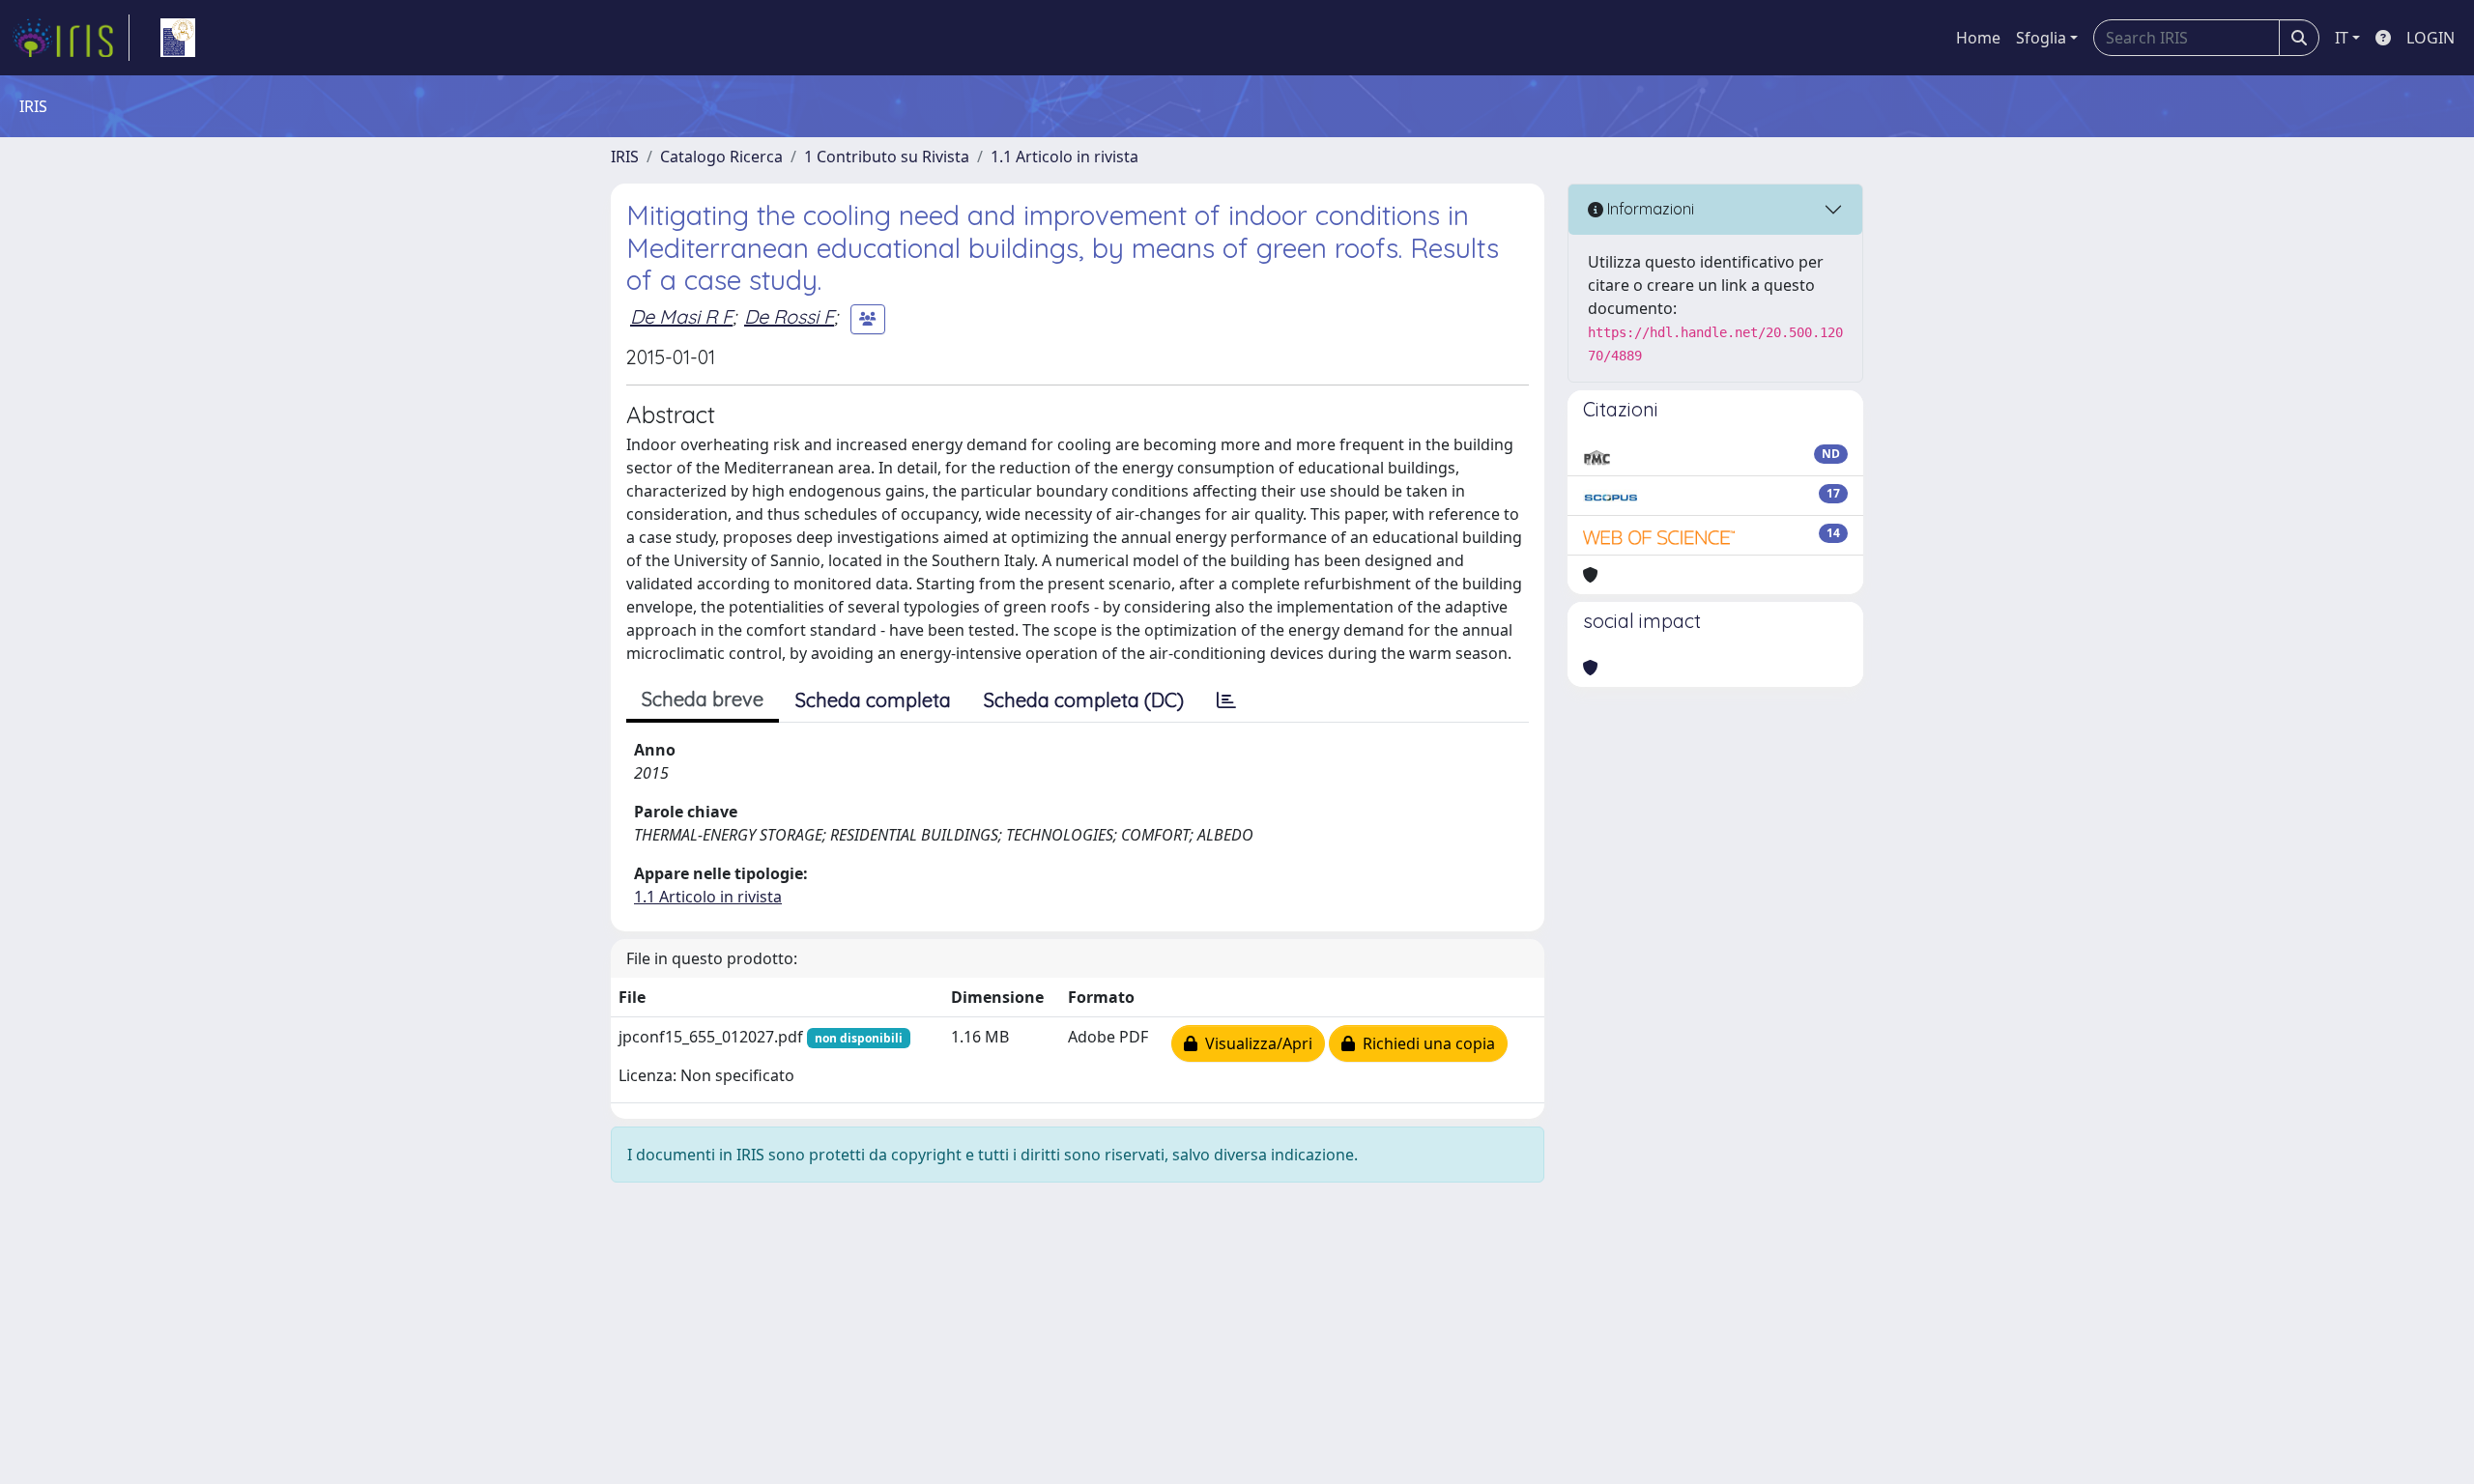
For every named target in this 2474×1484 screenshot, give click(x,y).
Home (1978, 38)
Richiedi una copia (1425, 1043)
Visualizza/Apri (1255, 1043)
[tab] (1226, 700)
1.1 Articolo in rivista (1064, 157)
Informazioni (1649, 209)
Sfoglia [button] (2041, 38)
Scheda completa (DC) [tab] (1084, 700)
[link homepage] (71, 38)
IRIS (625, 157)
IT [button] (2342, 38)
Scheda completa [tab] (873, 700)
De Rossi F (789, 316)
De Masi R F (681, 316)
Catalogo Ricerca (721, 157)
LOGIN (2431, 38)
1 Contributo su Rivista (887, 157)
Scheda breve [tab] (703, 699)
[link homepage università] (178, 38)
